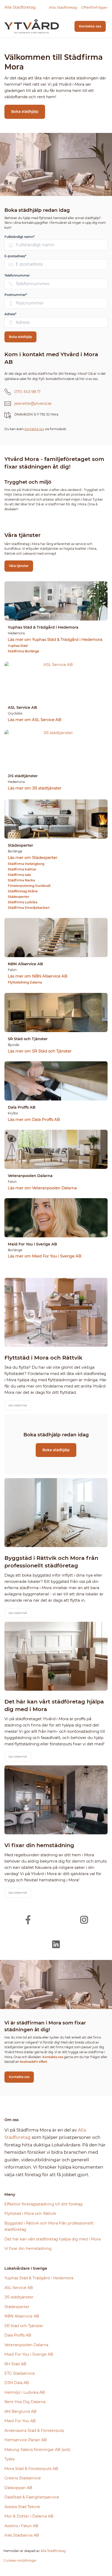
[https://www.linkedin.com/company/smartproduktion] (56, 1944)
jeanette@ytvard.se (33, 403)
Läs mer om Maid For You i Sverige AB (45, 1256)
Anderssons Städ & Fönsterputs (34, 2431)
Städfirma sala (19, 875)
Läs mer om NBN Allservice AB (38, 976)
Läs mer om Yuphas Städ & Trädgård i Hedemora (55, 640)
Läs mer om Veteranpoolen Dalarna (42, 1188)
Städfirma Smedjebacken (29, 908)
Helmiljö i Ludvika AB (25, 2392)
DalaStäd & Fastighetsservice (32, 2497)
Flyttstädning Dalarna (25, 982)
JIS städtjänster (19, 2297)
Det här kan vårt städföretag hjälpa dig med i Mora (52, 2239)
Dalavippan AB (18, 2488)
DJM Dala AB (17, 2383)
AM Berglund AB (20, 2411)
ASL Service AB (19, 2288)
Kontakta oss (90, 26)
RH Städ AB (15, 2364)
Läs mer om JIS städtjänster (35, 788)
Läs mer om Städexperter (33, 858)
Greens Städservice (23, 2478)
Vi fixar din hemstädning (28, 2249)
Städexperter (18, 897)
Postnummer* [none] (16, 295)
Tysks (10, 2459)
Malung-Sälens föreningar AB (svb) (38, 2450)
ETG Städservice (20, 2373)
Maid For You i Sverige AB (29, 2354)
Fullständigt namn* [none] (20, 237)
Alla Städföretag (20, 7)
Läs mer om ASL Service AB (35, 720)
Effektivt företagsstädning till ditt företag (43, 2204)
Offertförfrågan (94, 7)
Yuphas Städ (18, 646)
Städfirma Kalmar (22, 869)
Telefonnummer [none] (17, 275)
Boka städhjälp (25, 112)
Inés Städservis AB (22, 2535)
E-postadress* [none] (15, 256)
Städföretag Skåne (23, 891)
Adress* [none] (10, 314)
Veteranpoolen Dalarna (26, 2345)
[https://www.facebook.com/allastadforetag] (28, 1920)
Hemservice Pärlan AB (26, 2440)
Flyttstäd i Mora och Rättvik (30, 2214)
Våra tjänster (19, 566)
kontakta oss (34, 429)
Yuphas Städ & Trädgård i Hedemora (39, 2278)
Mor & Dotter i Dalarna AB (29, 2516)
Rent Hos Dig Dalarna (25, 2402)
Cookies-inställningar (20, 2560)
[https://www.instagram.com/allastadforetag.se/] (84, 1920)
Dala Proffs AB (18, 2335)
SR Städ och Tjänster (24, 2326)
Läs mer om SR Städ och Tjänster (40, 1051)
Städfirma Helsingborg (26, 864)
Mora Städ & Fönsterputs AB (31, 2469)
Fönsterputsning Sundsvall (29, 886)
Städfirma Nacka (21, 880)
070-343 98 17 (27, 392)
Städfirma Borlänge (24, 651)
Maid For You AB (20, 2421)
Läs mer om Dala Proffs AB (34, 1120)
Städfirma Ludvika (23, 902)
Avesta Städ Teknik (22, 2507)
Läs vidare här (18, 1405)
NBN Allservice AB (22, 2316)
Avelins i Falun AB (21, 2526)
